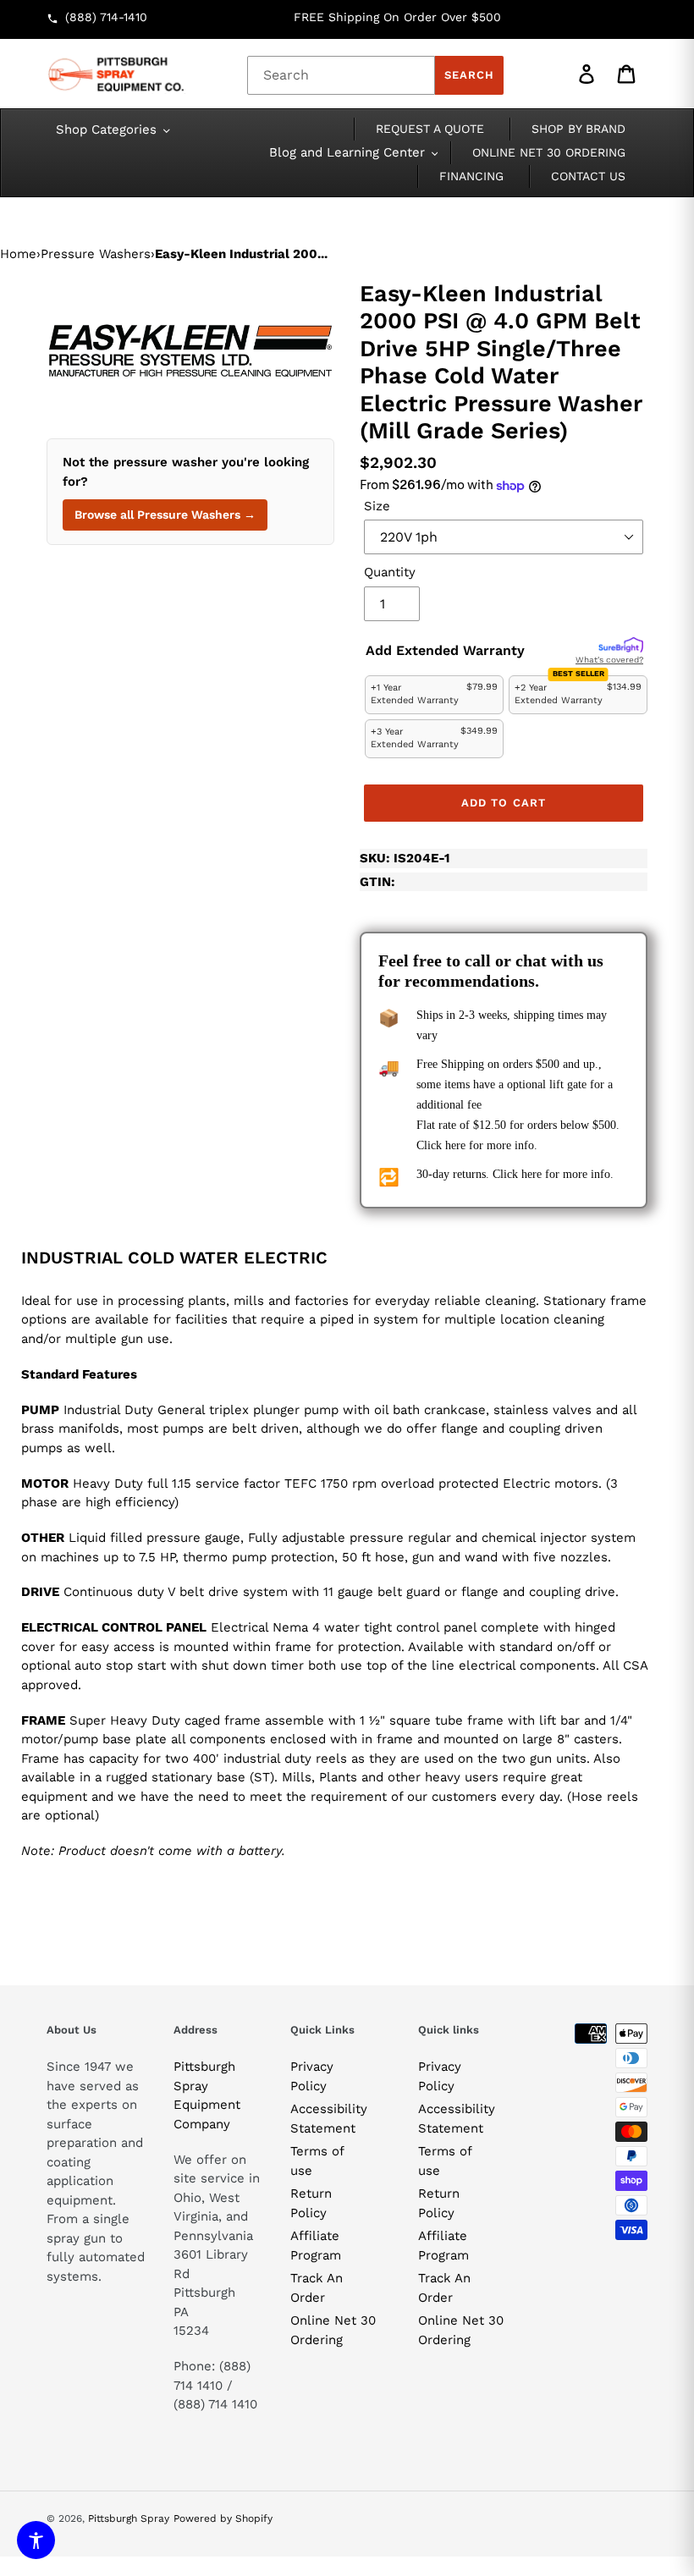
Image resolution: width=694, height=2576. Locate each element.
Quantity (390, 572)
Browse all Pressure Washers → (165, 515)
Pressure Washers (96, 254)
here (455, 1145)
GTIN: (377, 882)
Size (377, 506)
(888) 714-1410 (106, 17)
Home (18, 254)
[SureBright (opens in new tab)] (621, 646)
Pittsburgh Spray (129, 2518)
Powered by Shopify (223, 2518)
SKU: (405, 858)
